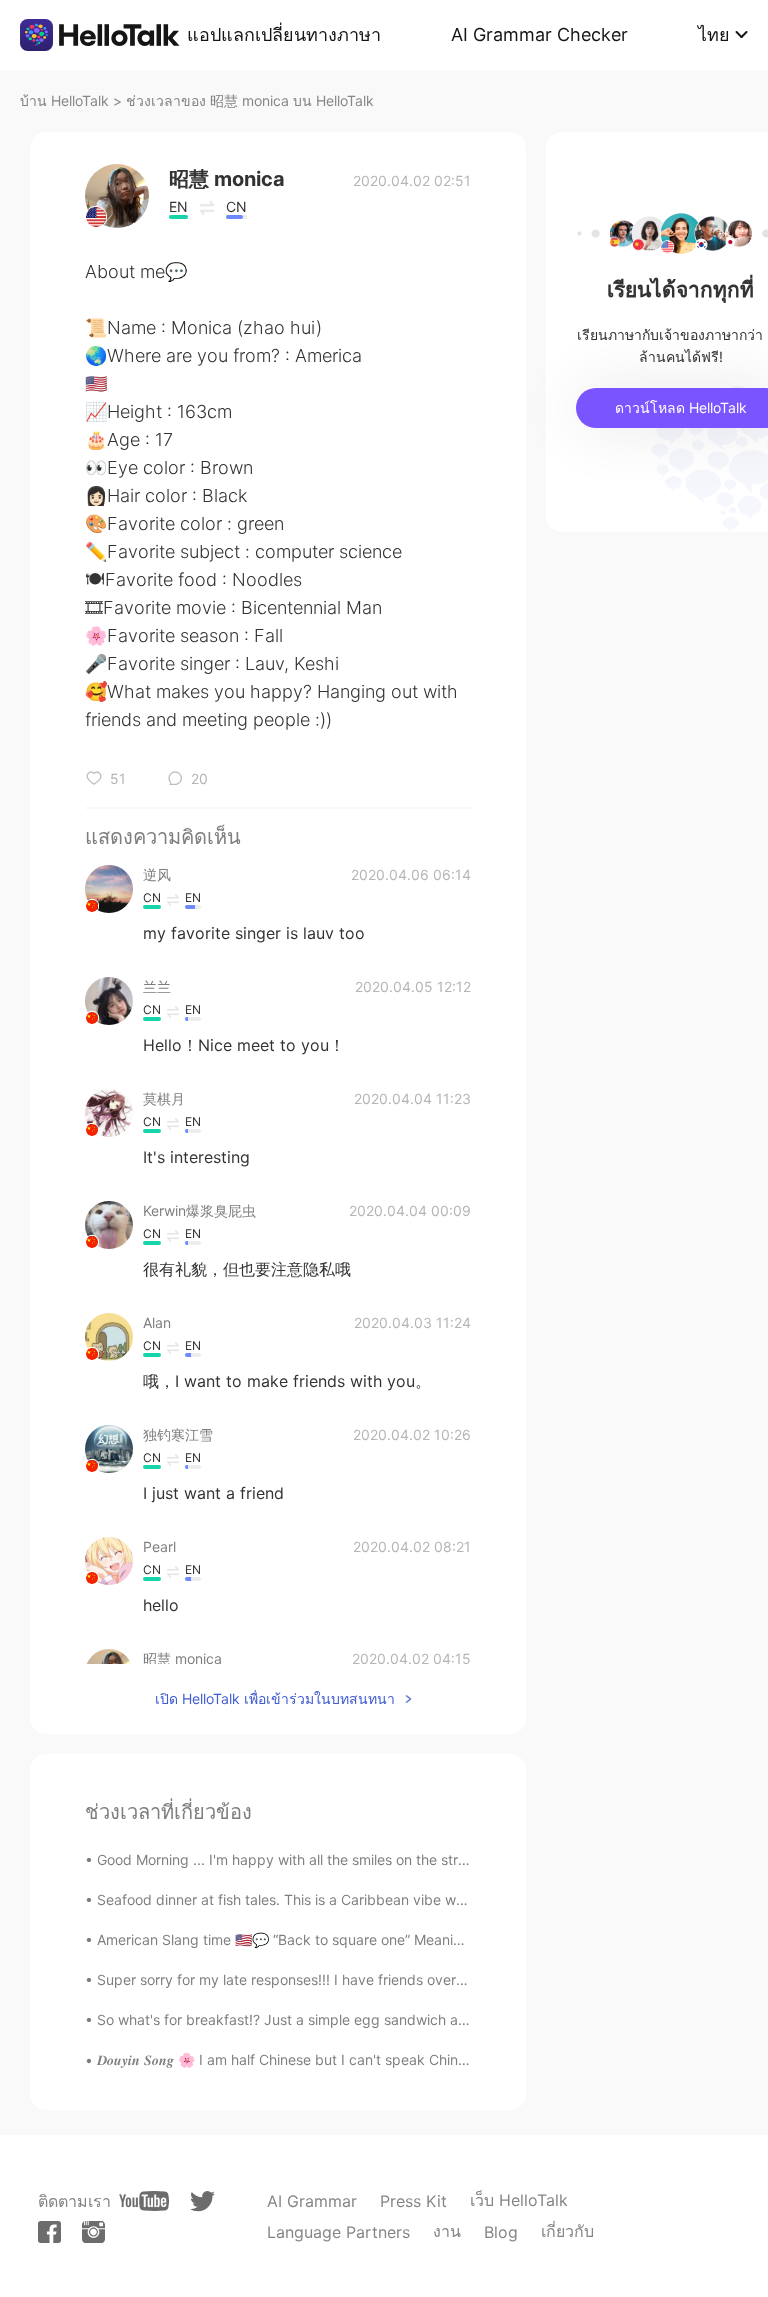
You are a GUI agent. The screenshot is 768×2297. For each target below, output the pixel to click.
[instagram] (93, 2232)
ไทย (714, 34)
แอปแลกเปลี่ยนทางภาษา (284, 34)
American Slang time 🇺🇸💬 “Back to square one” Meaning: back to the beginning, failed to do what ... (426, 1939)
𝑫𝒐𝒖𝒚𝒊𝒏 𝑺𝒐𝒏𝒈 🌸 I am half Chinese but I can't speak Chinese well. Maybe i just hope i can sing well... (419, 2059)
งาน (447, 2231)
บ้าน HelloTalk (64, 100)
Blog (501, 2232)
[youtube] (144, 2201)
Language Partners (338, 2232)
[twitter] (202, 2201)
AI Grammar (312, 2201)
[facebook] (49, 2232)
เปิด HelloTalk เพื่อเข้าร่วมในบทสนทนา (275, 1698)
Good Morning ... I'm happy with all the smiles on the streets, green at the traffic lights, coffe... (403, 1859)
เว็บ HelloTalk (519, 2200)
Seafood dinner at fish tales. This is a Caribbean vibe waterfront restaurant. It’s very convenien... (411, 1899)
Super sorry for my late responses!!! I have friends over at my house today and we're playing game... (426, 1979)
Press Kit (413, 2201)
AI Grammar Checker (539, 34)
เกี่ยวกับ (567, 2231)
